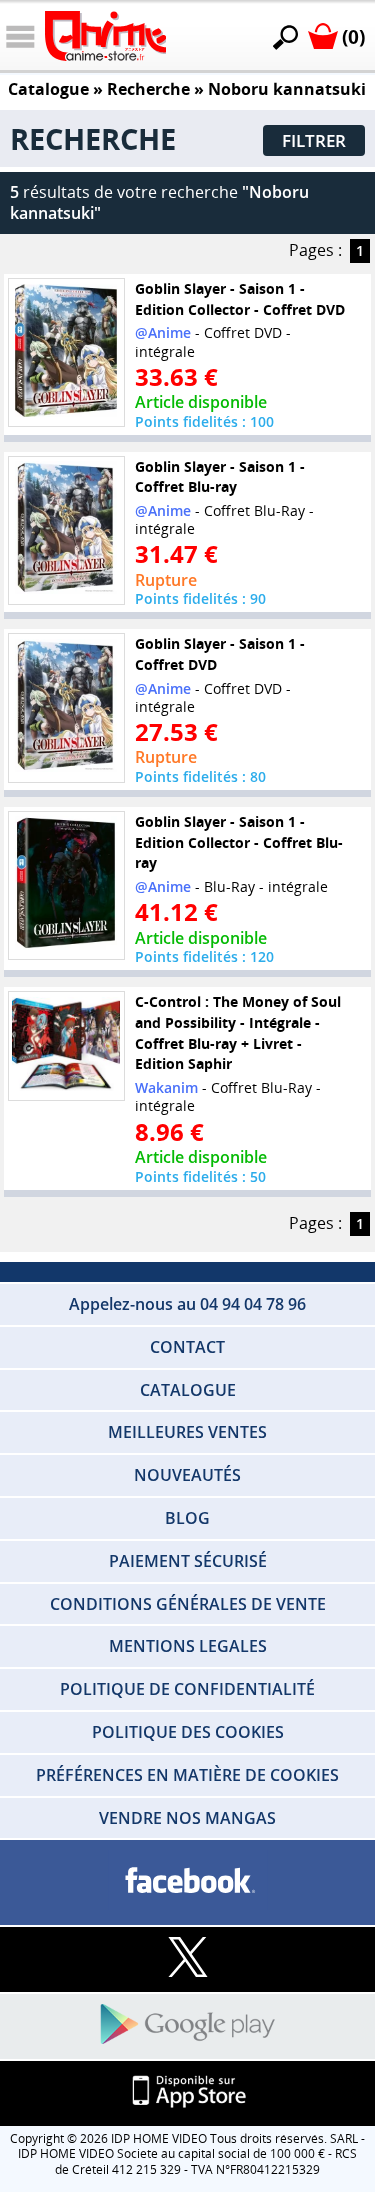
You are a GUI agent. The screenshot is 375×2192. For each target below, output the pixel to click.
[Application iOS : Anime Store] (187, 2092)
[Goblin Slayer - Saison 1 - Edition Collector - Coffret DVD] (66, 352)
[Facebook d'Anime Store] (187, 1881)
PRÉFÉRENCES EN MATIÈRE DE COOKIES (187, 1775)
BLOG (187, 1518)
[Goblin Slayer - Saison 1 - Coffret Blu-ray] (66, 530)
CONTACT (187, 1347)
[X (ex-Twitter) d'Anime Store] (187, 1958)
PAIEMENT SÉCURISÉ (188, 1561)
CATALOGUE (188, 1390)
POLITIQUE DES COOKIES (188, 1732)
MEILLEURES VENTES (187, 1432)
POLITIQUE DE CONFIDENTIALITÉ (187, 1689)
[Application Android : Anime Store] (187, 2025)
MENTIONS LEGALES (188, 1646)
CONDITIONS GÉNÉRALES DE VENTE (188, 1604)
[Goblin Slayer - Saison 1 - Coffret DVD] (66, 708)
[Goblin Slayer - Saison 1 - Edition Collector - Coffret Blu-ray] (66, 885)
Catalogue (48, 89)
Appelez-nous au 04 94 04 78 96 (187, 1304)
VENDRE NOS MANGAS (187, 1818)
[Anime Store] (105, 36)
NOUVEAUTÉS (187, 1475)
